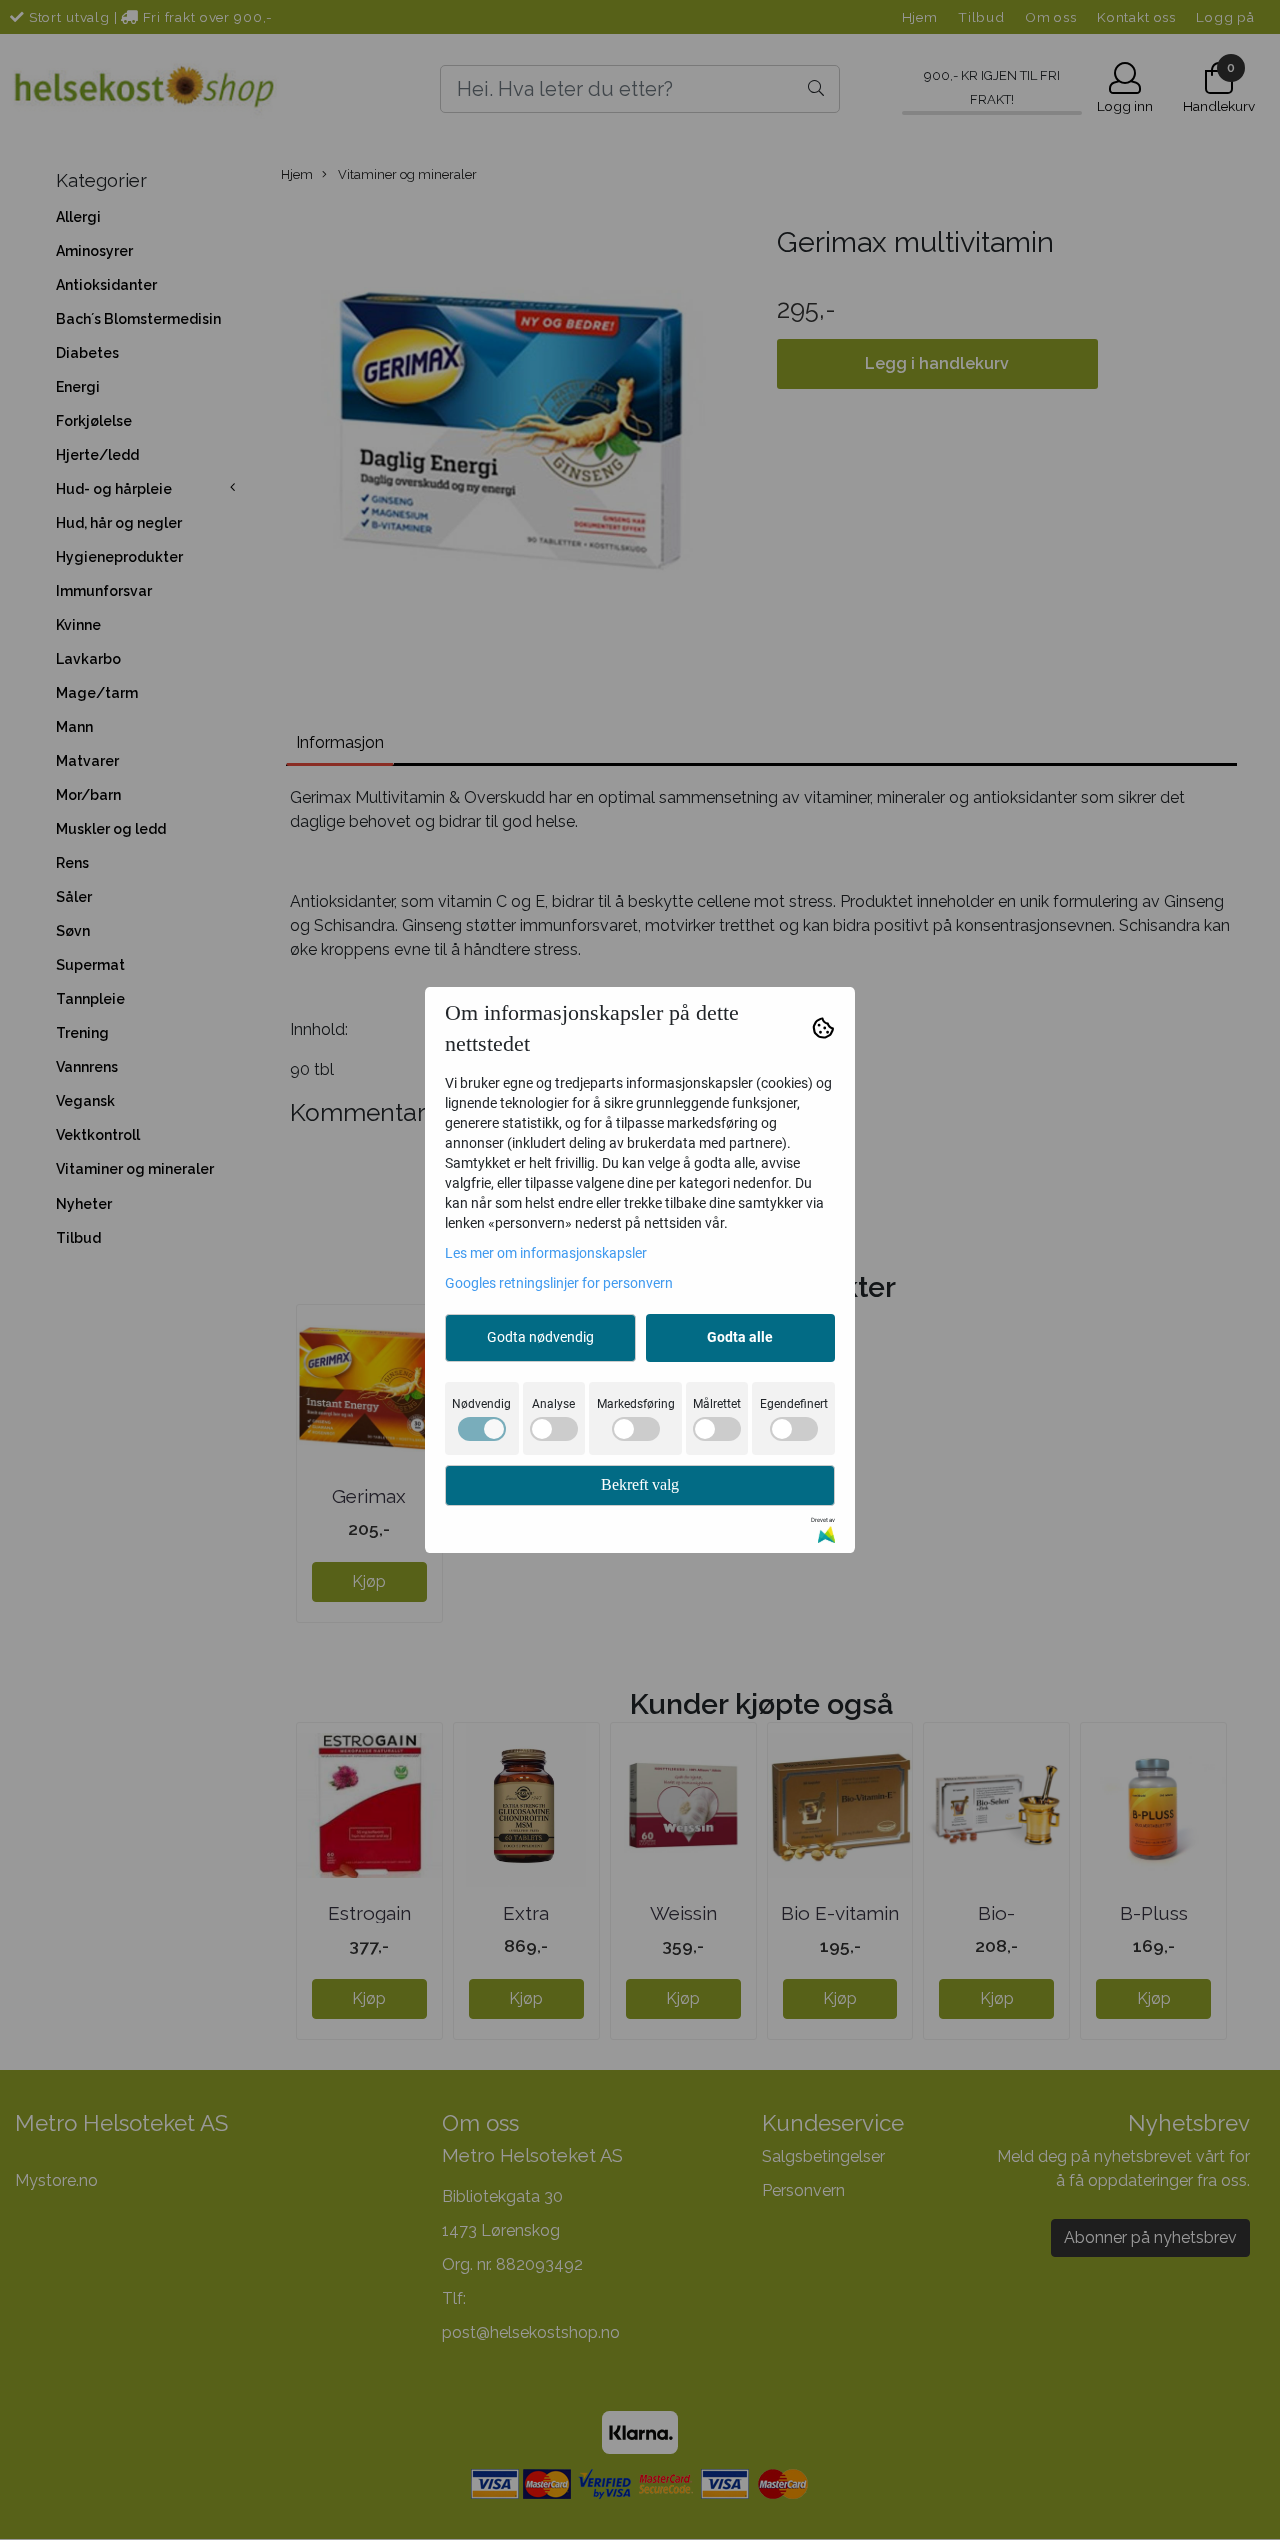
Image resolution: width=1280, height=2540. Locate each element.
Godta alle (740, 1337)
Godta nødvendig (540, 1337)
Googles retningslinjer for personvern (559, 1283)
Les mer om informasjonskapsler (546, 1253)
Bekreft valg (640, 1484)
